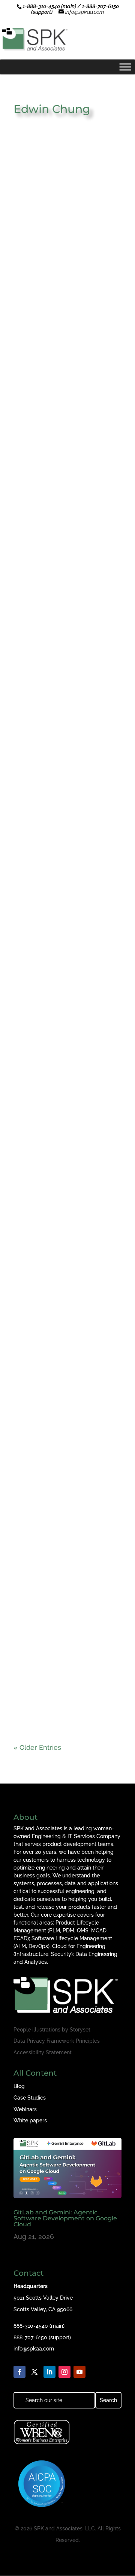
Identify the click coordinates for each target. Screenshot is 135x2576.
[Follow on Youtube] (79, 2372)
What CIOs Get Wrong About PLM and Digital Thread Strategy (65, 351)
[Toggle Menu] (125, 67)
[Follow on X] (34, 2372)
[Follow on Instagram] (64, 2372)
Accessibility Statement (43, 2052)
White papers (30, 2120)
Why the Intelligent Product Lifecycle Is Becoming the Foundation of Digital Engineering (64, 887)
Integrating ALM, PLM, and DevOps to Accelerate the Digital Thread (62, 1696)
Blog (19, 2086)
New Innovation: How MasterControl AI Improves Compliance (62, 484)
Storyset (80, 2030)
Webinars (25, 2109)
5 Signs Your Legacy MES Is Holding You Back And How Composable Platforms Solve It (65, 1160)
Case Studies (30, 2098)
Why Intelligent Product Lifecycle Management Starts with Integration (66, 1429)
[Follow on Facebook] (19, 2372)
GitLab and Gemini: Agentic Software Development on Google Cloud (65, 2218)
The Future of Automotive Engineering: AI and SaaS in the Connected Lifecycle (63, 1023)
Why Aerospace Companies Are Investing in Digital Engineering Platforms (63, 617)
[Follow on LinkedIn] (49, 2372)
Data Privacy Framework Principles (57, 2041)
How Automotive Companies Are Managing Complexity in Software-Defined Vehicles (65, 750)
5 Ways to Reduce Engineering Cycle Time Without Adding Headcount (64, 217)
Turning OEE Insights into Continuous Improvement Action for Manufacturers (61, 1563)
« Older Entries (37, 1747)
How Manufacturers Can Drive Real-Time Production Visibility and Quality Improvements (67, 1296)
